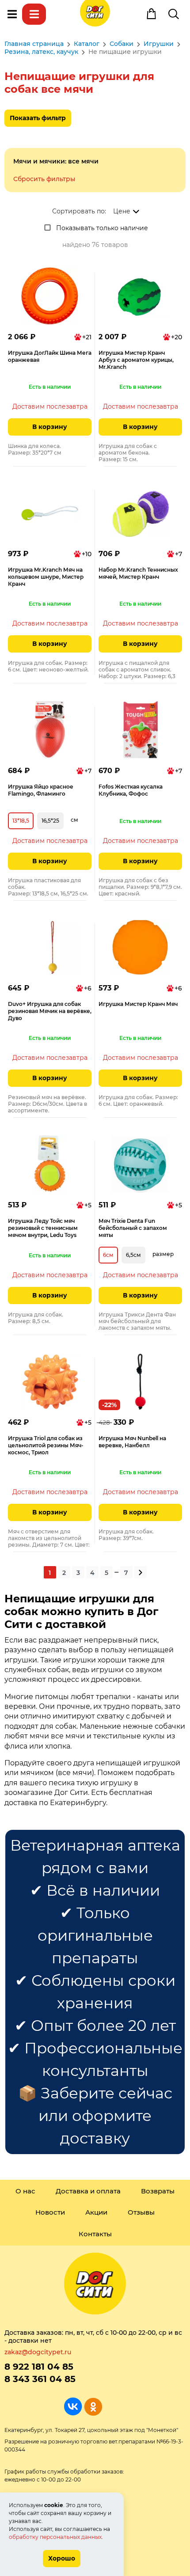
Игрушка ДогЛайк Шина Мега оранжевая (50, 356)
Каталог (34, 14)
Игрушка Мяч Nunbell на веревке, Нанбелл (132, 1442)
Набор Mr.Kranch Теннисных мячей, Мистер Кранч (138, 573)
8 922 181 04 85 (39, 2367)
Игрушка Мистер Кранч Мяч (138, 1004)
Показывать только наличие (102, 228)
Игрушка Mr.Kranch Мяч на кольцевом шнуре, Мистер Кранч (46, 577)
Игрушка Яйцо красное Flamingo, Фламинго (41, 790)
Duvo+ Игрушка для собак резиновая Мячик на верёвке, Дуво (50, 1011)
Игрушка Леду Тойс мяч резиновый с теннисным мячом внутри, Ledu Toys (43, 1228)
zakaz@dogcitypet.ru (38, 2352)
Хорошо (62, 2558)
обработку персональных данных (55, 2537)
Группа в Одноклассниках (93, 2407)
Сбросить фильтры (44, 179)
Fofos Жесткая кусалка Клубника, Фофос (131, 790)
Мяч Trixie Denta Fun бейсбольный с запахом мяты (133, 1228)
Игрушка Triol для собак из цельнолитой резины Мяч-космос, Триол (46, 1445)
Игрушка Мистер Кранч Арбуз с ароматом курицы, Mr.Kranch (136, 360)
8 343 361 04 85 (40, 2379)
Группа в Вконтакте (73, 2407)
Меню (12, 14)
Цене (122, 211)
